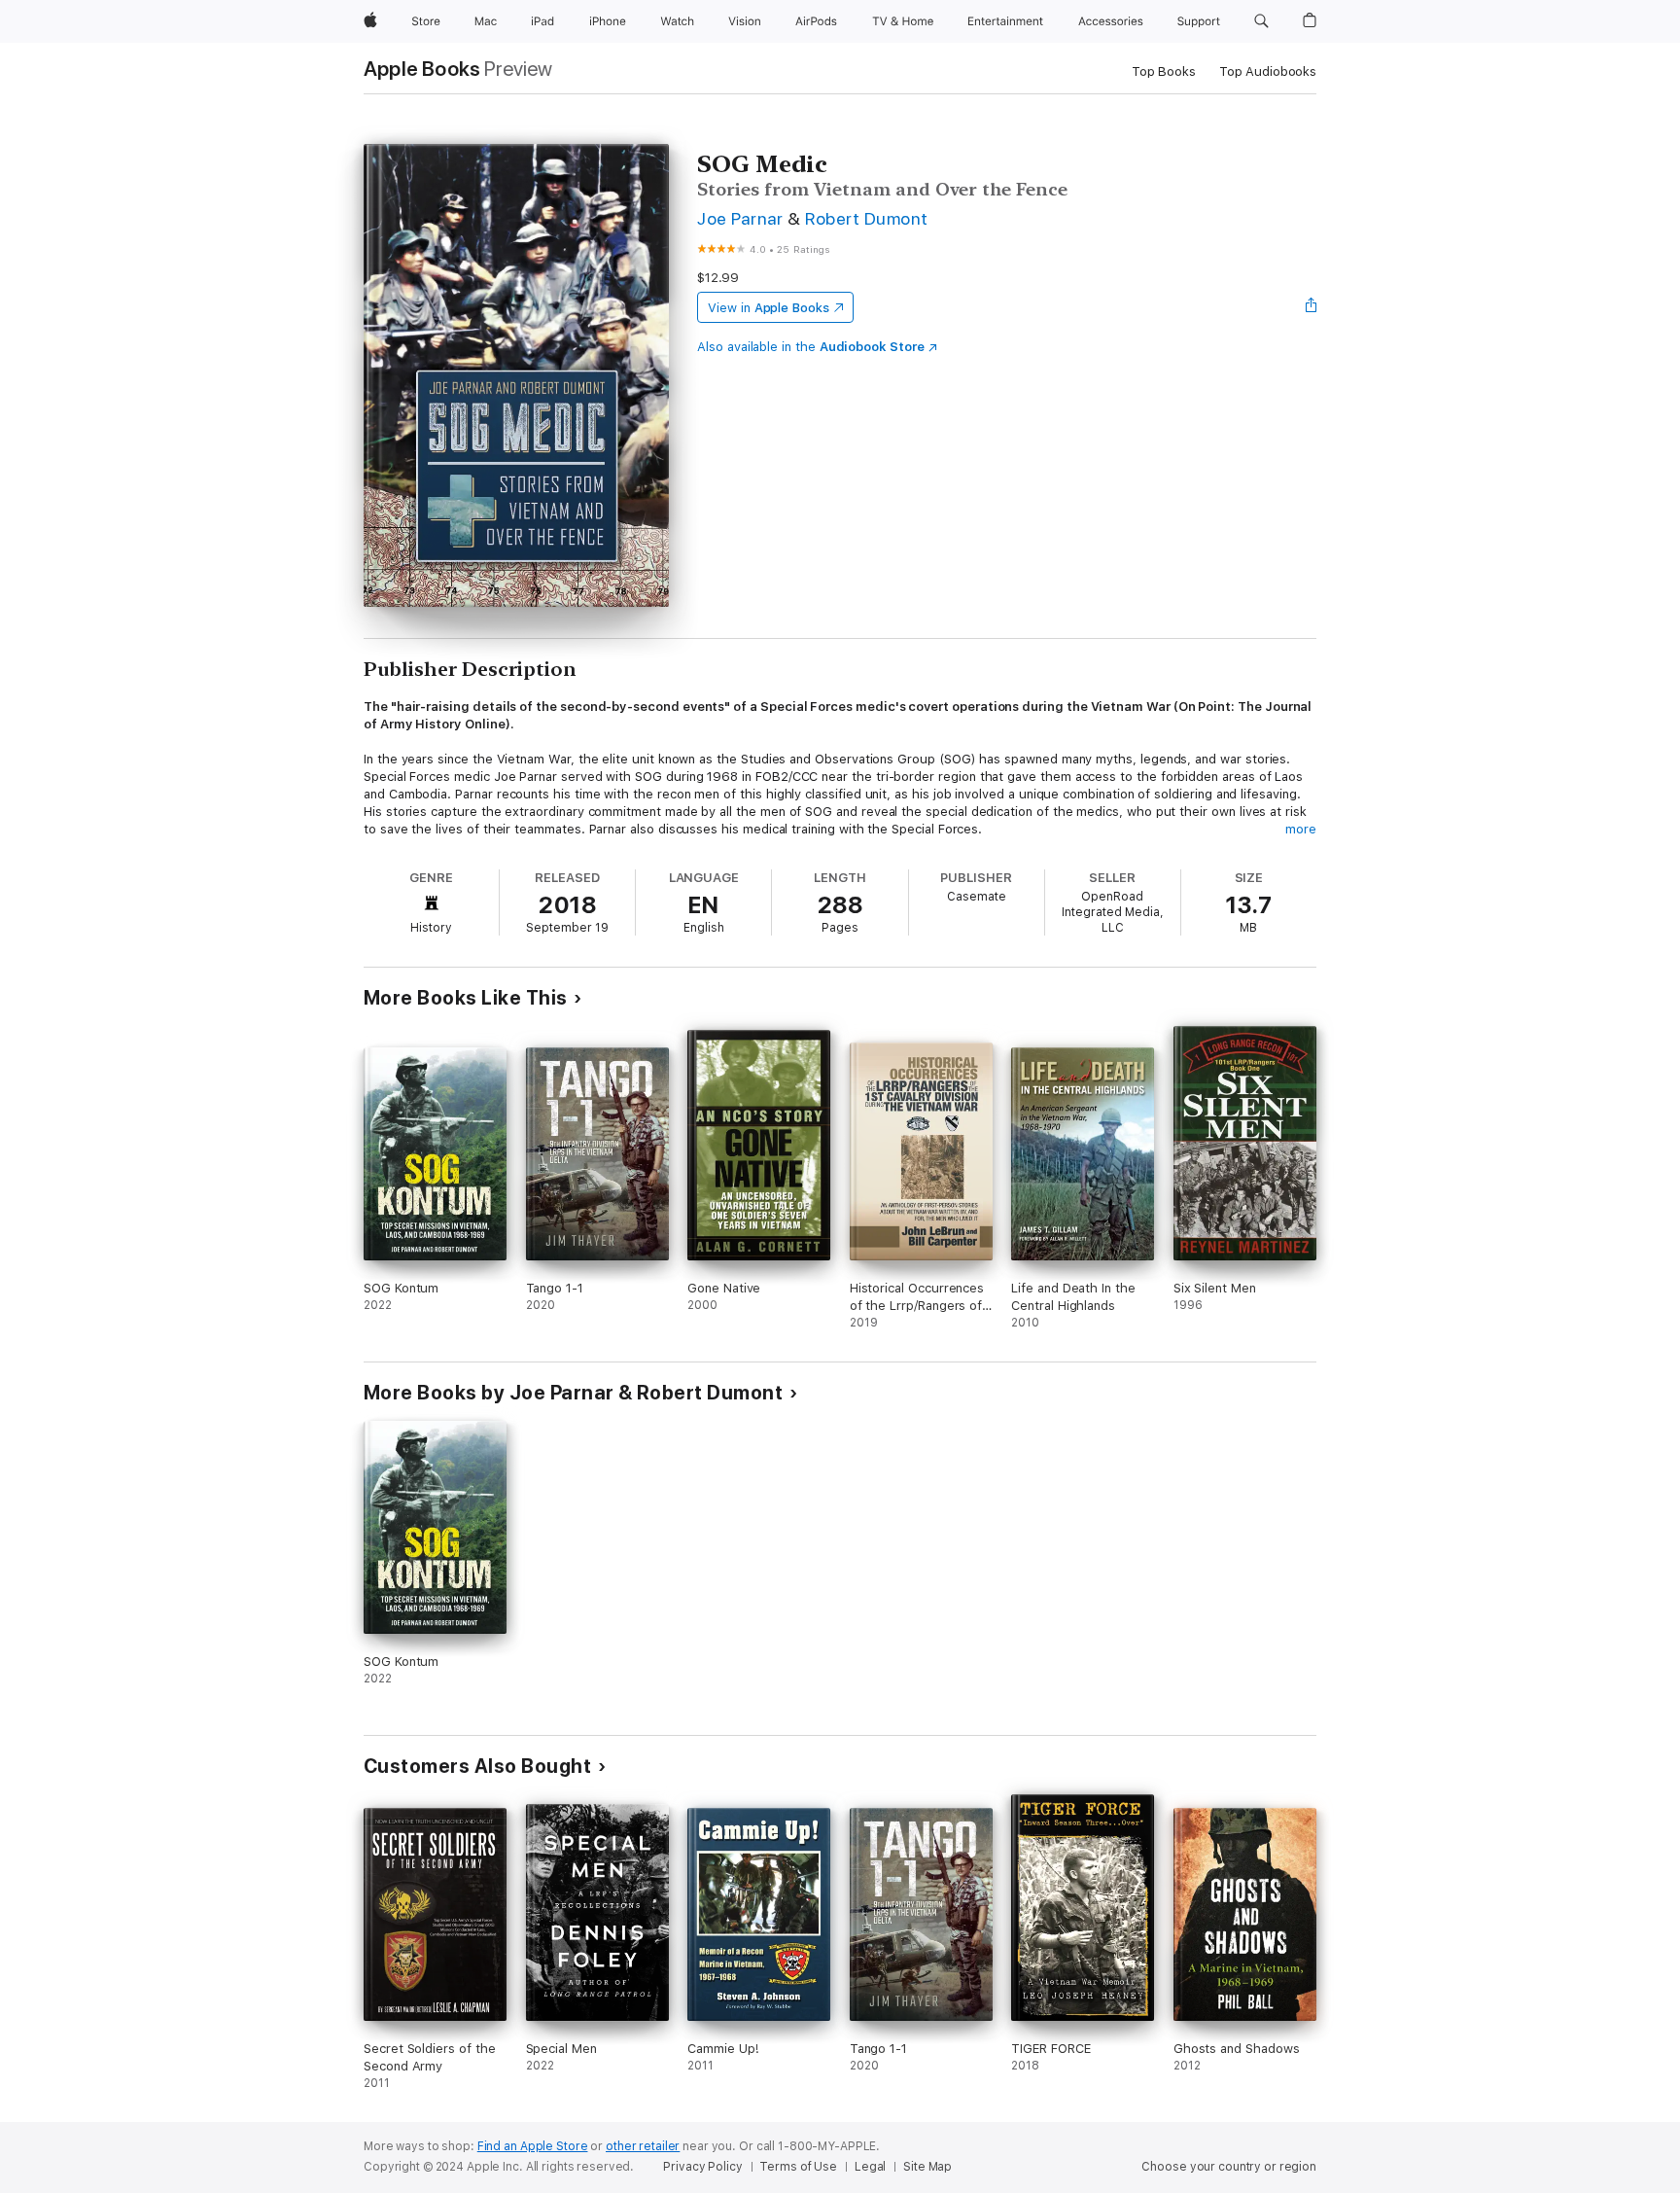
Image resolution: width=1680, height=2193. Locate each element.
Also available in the (811, 347)
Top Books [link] (1164, 71)
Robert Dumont (866, 218)
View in (769, 308)
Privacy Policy (702, 2167)
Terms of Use (798, 2167)
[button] (1261, 21)
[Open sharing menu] (1312, 307)
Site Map (927, 2167)
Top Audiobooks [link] (1268, 71)
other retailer (643, 2146)
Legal (870, 2167)
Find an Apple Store (533, 2146)
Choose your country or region (1229, 2167)
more (1301, 829)
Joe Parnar (740, 218)
